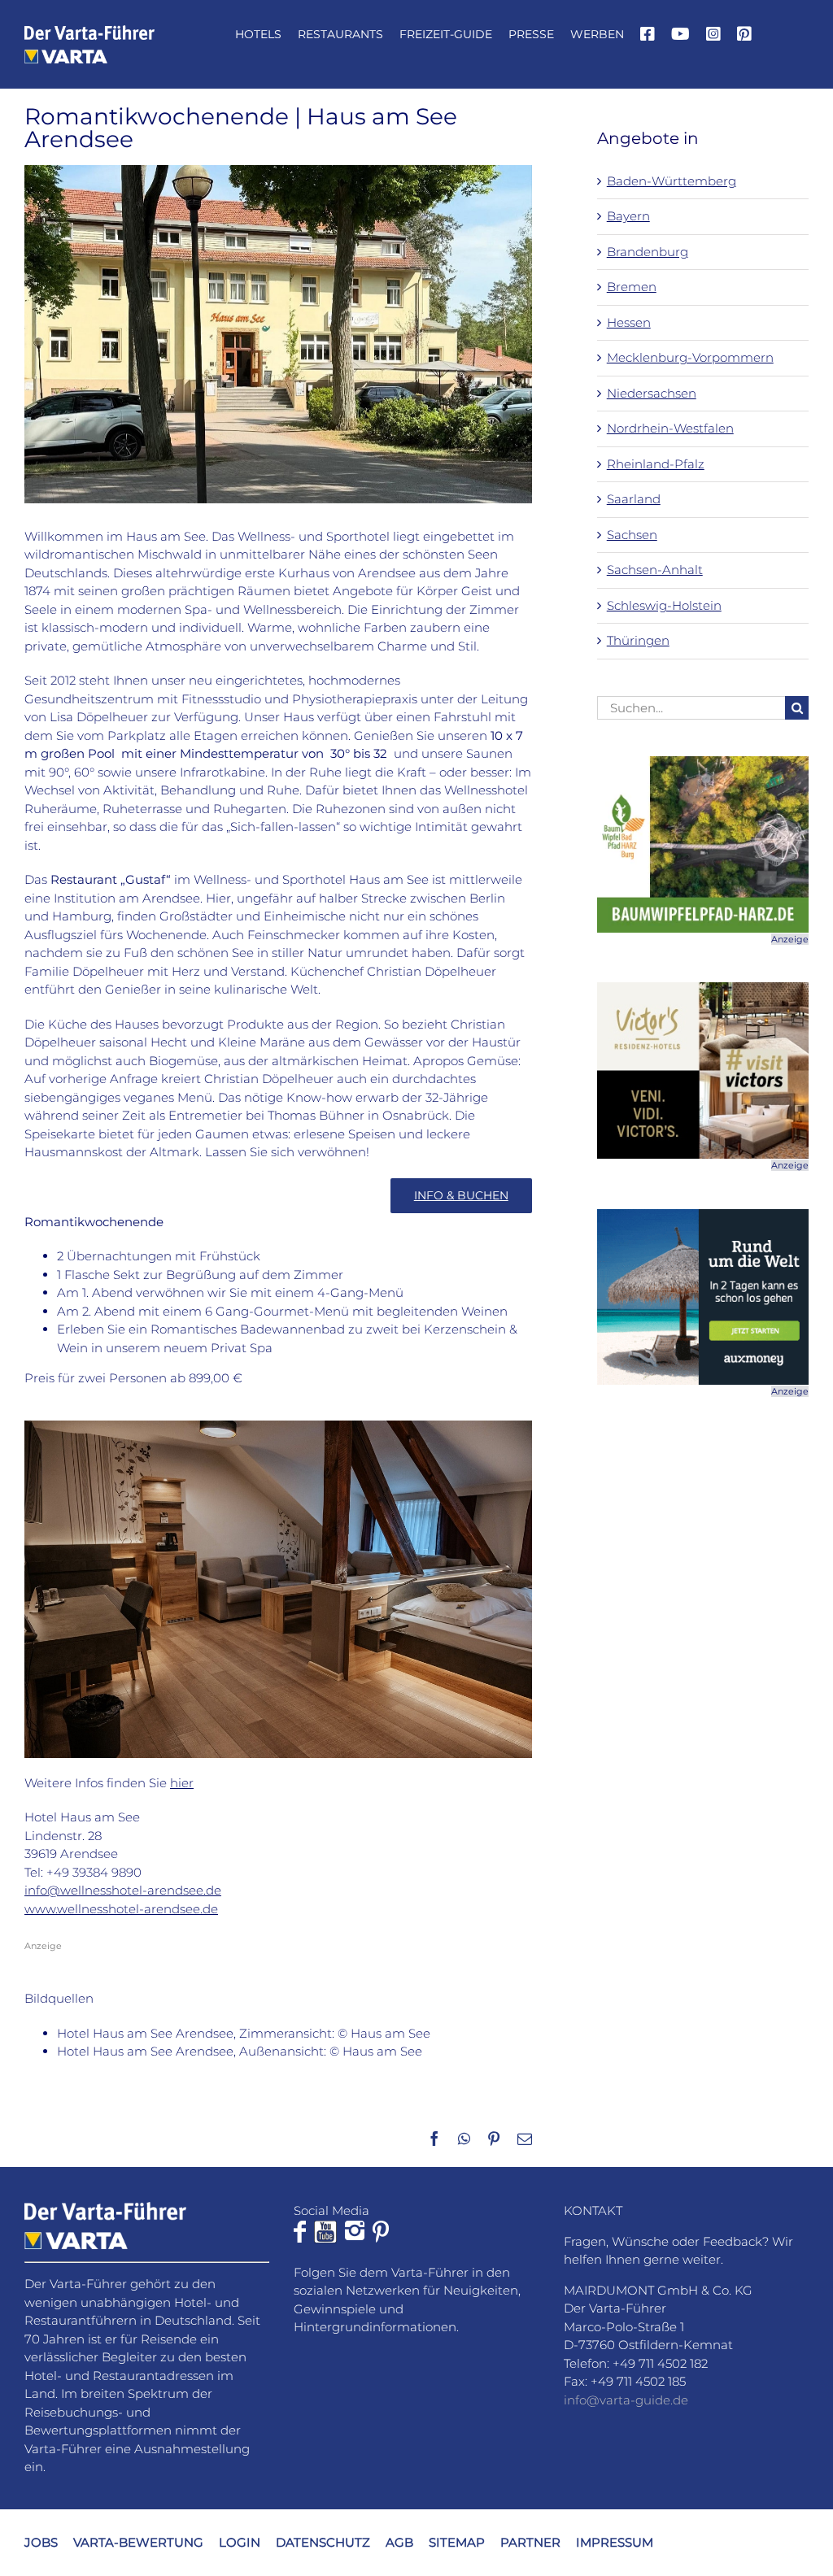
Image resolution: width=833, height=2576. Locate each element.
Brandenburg (648, 252)
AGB (399, 2541)
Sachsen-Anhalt (655, 570)
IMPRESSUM (615, 2541)
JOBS (41, 2541)
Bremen (632, 287)
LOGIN (240, 2541)
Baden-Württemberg (672, 181)
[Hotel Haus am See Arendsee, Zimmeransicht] (278, 1427)
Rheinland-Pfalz (656, 464)
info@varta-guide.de (626, 2399)
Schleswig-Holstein (664, 605)
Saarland (634, 499)
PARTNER (530, 2541)
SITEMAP (457, 2541)
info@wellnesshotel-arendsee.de (123, 1890)
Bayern (628, 216)
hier (182, 1783)
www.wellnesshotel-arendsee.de (121, 1909)
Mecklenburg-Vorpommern (690, 357)
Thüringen (638, 640)
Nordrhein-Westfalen (670, 428)
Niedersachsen (652, 393)
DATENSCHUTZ (323, 2541)
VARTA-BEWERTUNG (138, 2541)
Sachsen (632, 535)
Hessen (629, 322)
